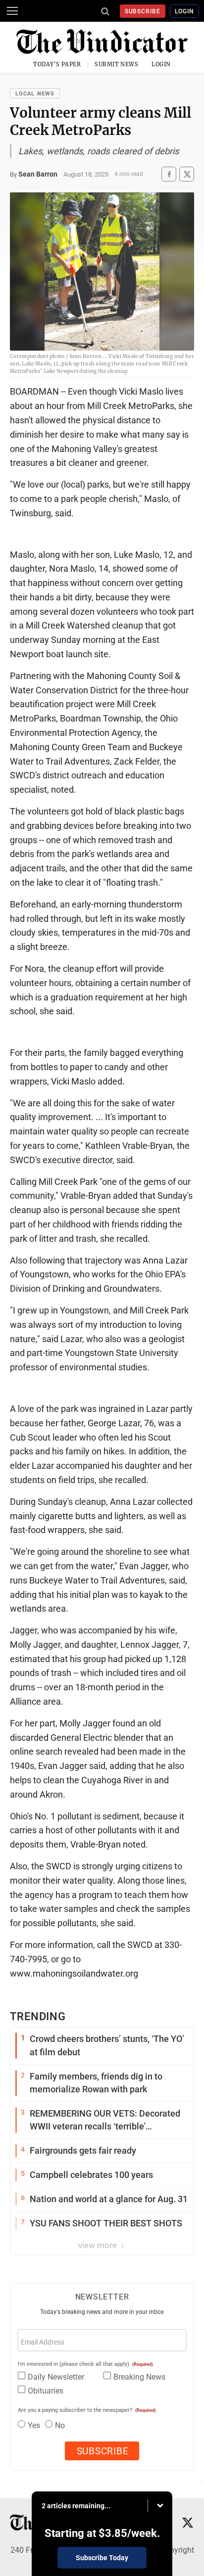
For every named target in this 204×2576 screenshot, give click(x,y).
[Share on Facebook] (169, 174)
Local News (35, 94)
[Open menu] (12, 11)
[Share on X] (187, 174)
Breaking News (139, 2377)
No (60, 2425)
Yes (34, 2425)
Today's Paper (57, 64)
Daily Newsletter (56, 2377)
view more (99, 2245)
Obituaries (46, 2391)
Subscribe (143, 11)
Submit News (116, 64)
